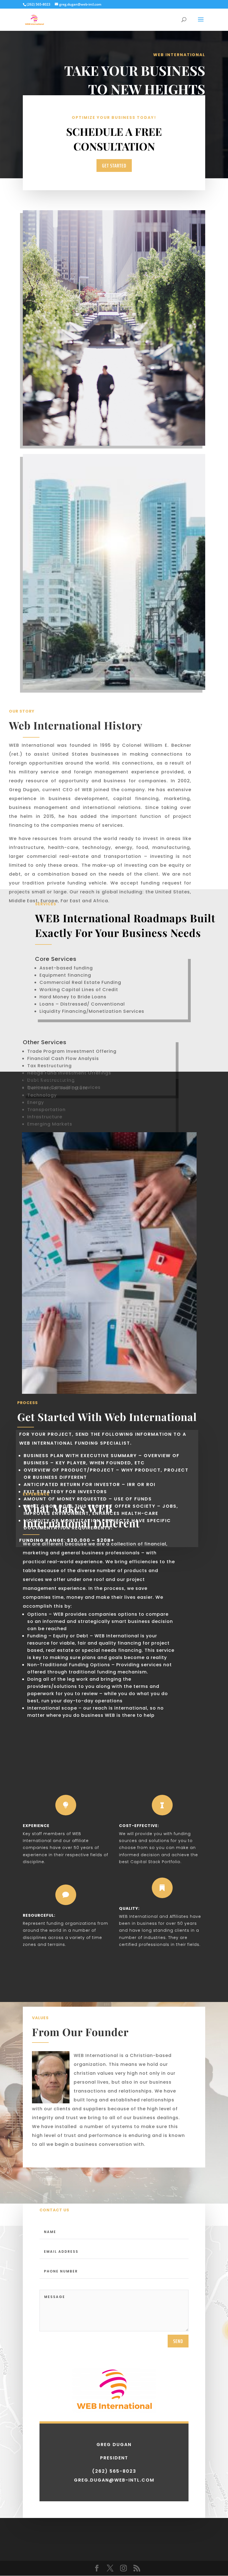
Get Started (114, 166)
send (178, 2341)
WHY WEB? (189, 111)
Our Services (150, 111)
